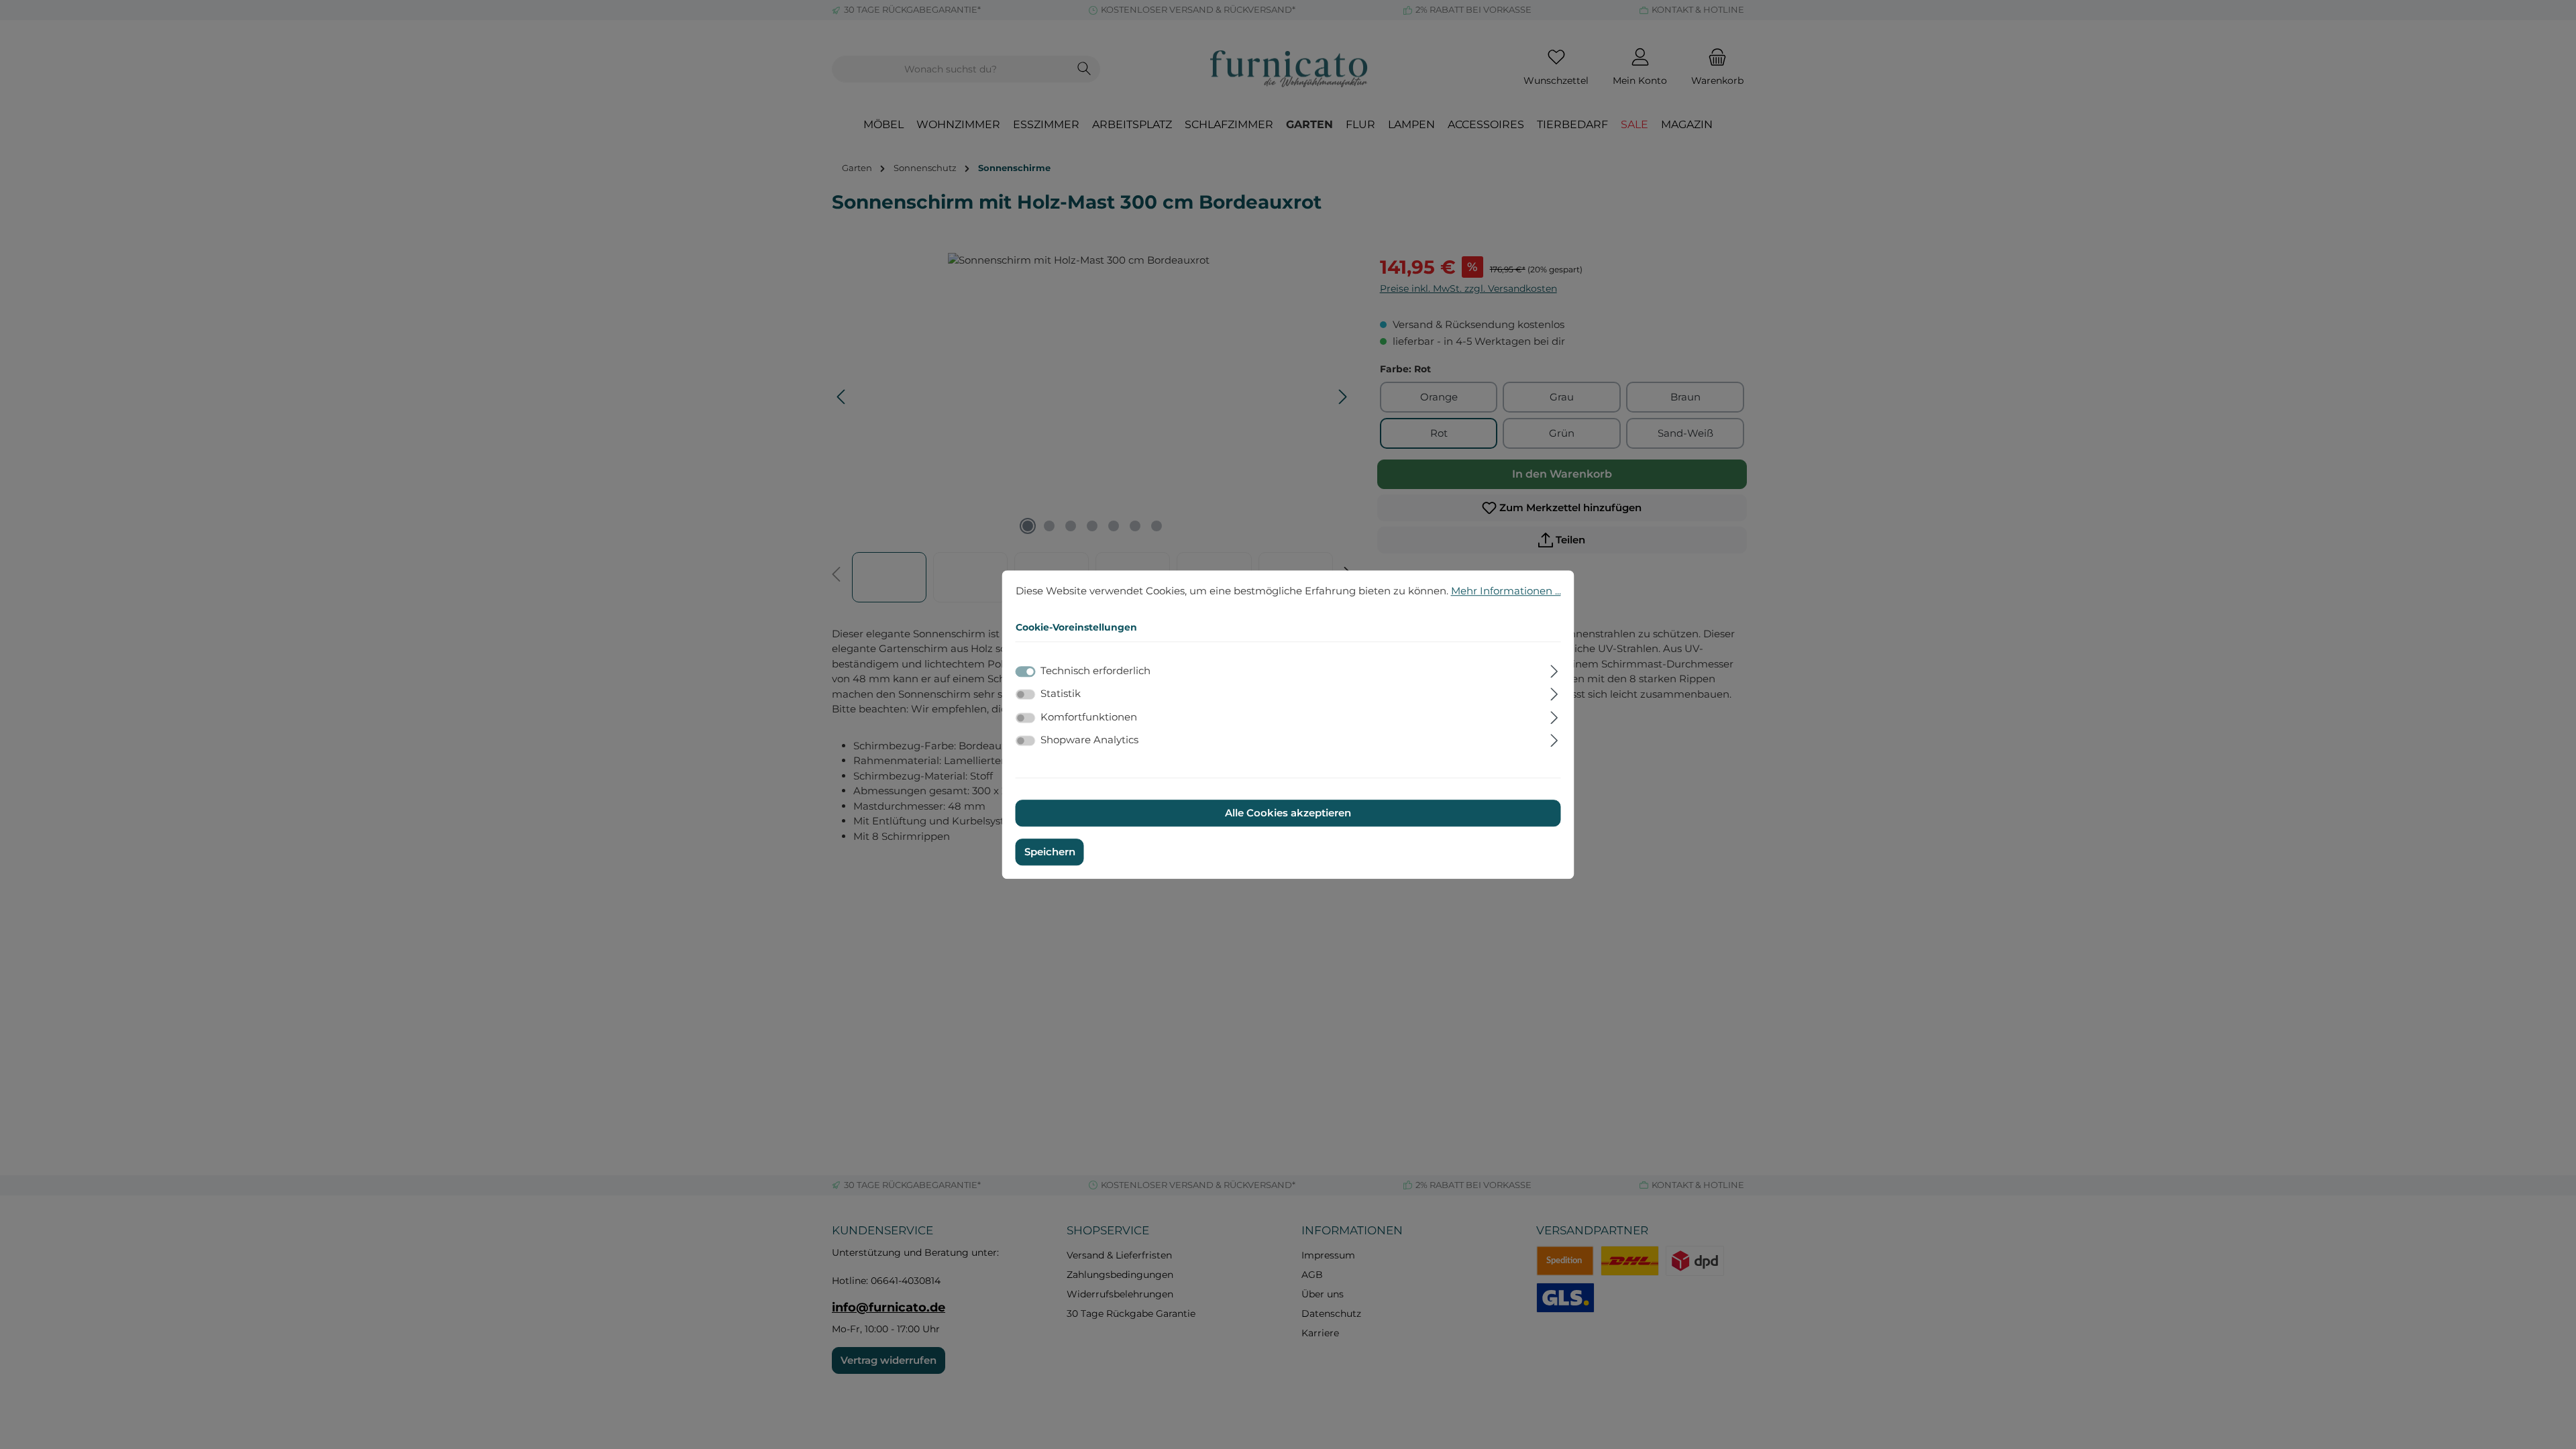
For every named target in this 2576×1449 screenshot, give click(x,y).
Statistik (1061, 693)
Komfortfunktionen (1089, 717)
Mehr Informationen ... (1506, 591)
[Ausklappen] (1554, 669)
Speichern (1050, 852)
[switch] (1026, 694)
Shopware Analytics (1089, 740)
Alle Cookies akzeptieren (1288, 813)
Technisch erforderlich (1095, 670)
